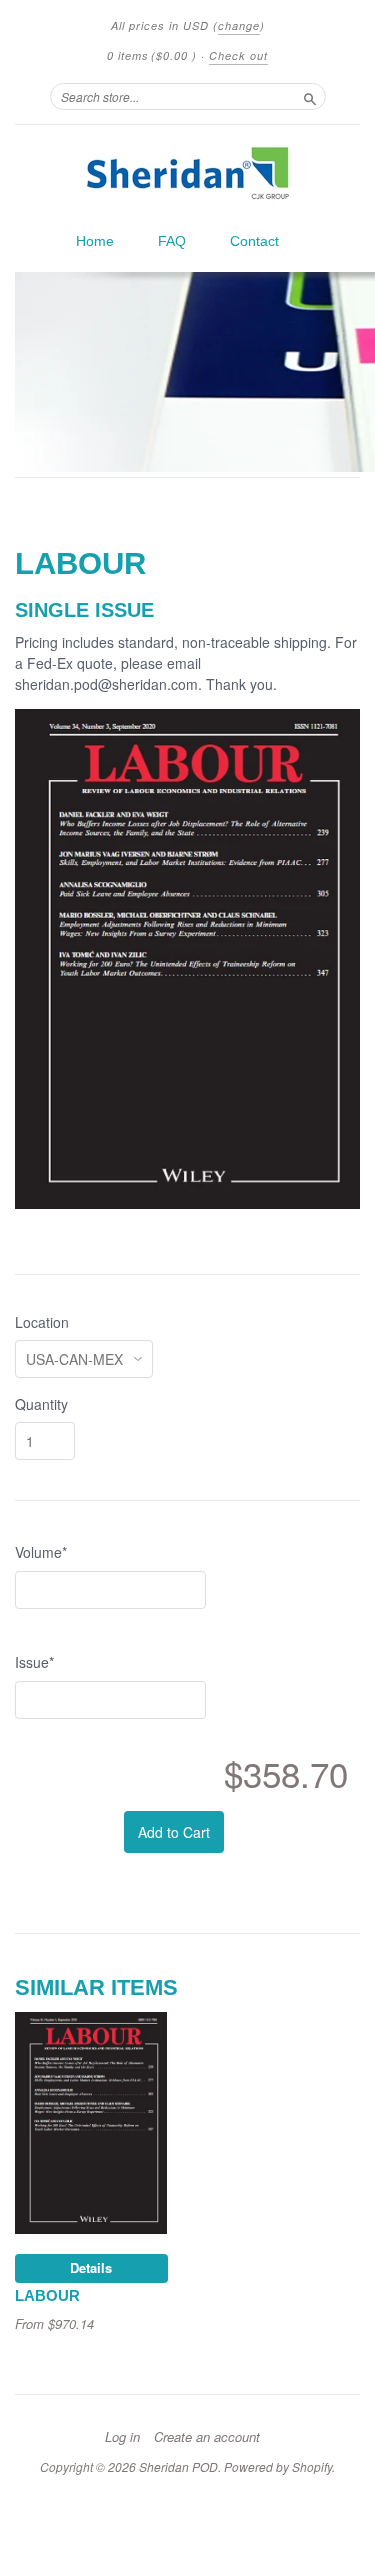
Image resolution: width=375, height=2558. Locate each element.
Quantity (41, 1404)
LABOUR (47, 2296)
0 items (152, 55)
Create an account (207, 2437)
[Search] (310, 96)
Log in (122, 2437)
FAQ (172, 241)
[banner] (187, 173)
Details (91, 2267)
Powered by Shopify (278, 2466)
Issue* (34, 1662)
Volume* (41, 1552)
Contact (254, 241)
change (239, 25)
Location (42, 1322)
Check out (238, 55)
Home (95, 241)
